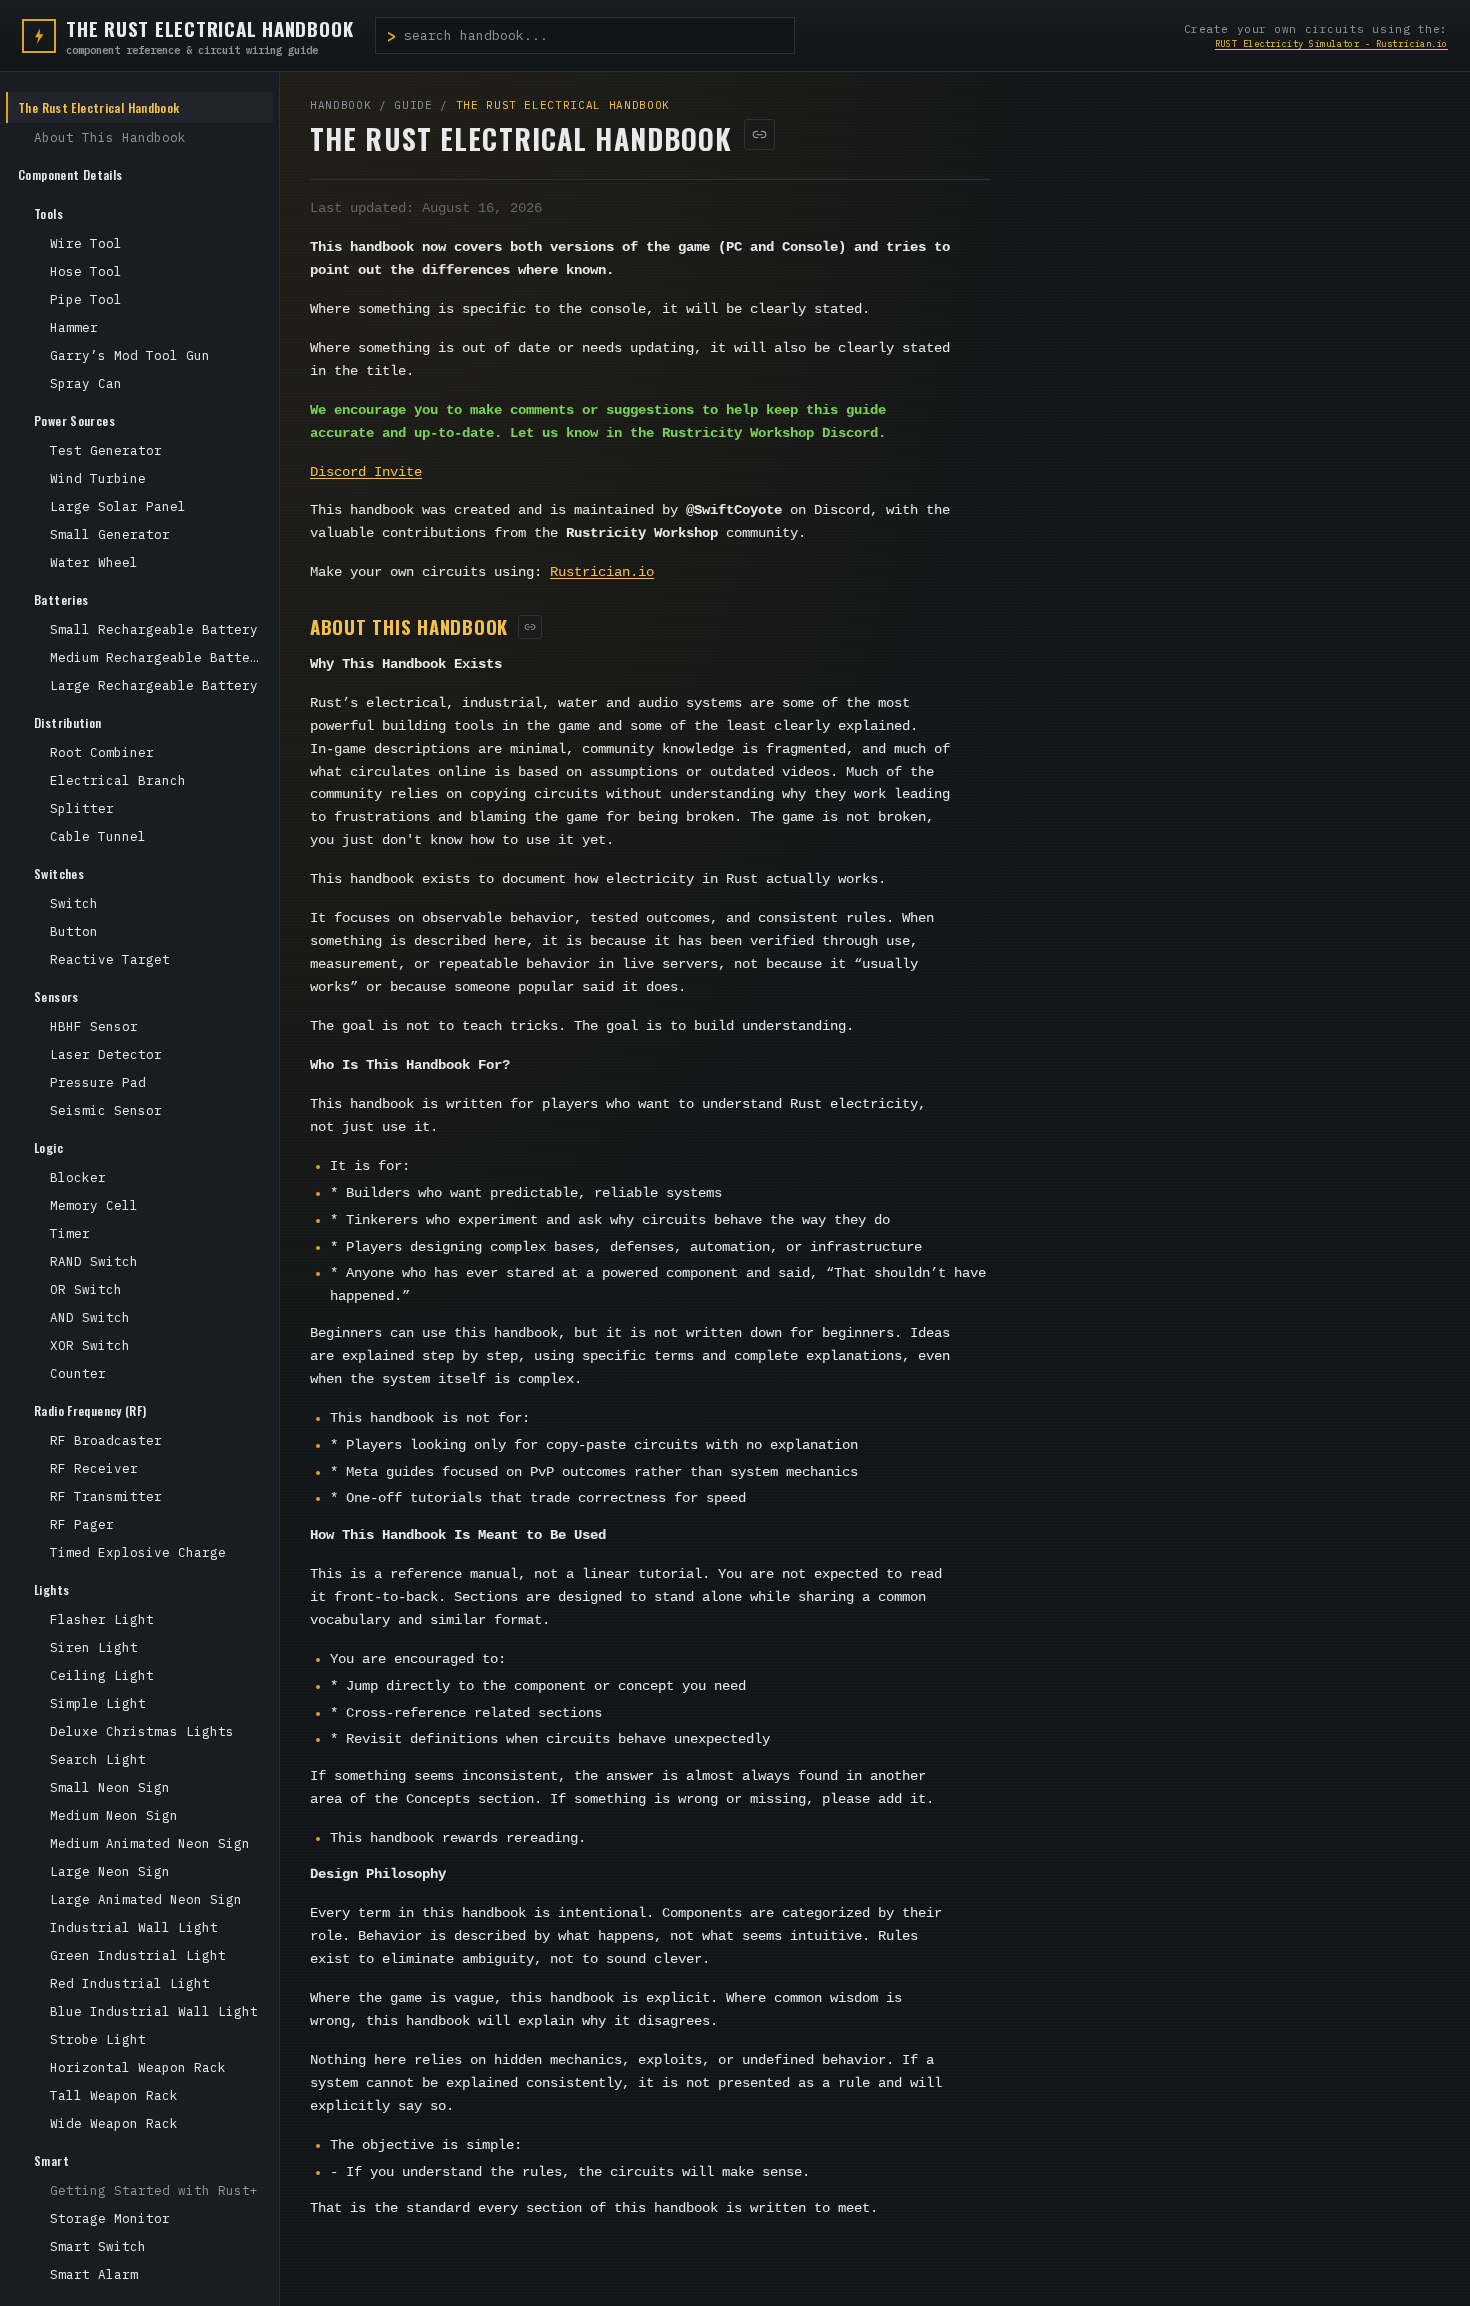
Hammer (74, 327)
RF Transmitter (106, 1496)
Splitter (82, 808)
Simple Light (98, 1703)
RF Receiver (94, 1468)
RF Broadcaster (106, 1440)
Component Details (70, 174)
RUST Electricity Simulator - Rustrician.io (1331, 43)
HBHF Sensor (94, 1026)
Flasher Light (102, 1619)
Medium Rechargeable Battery (158, 657)
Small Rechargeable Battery (154, 629)
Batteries (61, 599)
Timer (70, 1233)
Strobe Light (98, 2039)
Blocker (78, 1177)
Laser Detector (106, 1054)
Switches (59, 873)
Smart (51, 2160)
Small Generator (110, 534)
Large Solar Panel (118, 506)
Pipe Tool (86, 299)
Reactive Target (110, 959)
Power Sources (74, 420)
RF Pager (82, 1524)
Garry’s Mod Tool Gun (130, 355)
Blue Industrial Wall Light (154, 2011)
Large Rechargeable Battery (154, 685)
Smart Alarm (94, 2274)
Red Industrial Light (130, 1983)
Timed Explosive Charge (138, 1552)
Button (74, 931)
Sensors (56, 996)
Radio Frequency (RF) (90, 1410)
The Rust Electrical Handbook (99, 107)
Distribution (68, 722)
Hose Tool (86, 271)
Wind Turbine (98, 478)
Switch (74, 903)
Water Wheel (94, 562)
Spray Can (86, 383)
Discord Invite (366, 472)
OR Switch (86, 1289)
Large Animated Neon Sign (146, 1899)
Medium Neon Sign (114, 1815)
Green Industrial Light (138, 1955)
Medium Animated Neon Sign (150, 1843)
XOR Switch (90, 1345)
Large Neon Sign (110, 1871)
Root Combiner (102, 752)
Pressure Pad (98, 1082)
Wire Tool (86, 243)
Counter (78, 1373)
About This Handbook (110, 137)
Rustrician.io (602, 572)
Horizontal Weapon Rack (138, 2067)
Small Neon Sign (110, 1787)
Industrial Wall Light (134, 1927)
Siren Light (94, 1647)
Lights (51, 1589)
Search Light (98, 1759)
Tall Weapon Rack (114, 2095)
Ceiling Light (102, 1675)
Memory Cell (94, 1205)
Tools (48, 213)
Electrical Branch (118, 780)
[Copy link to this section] (530, 627)
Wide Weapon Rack (114, 2123)
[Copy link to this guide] (759, 134)
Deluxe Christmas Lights (142, 1731)
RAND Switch (94, 1261)
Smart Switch (98, 2246)
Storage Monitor (110, 2218)
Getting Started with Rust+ (154, 2190)
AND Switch (90, 1317)
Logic (48, 1147)
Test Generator (106, 450)
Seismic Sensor (106, 1110)
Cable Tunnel (98, 836)
